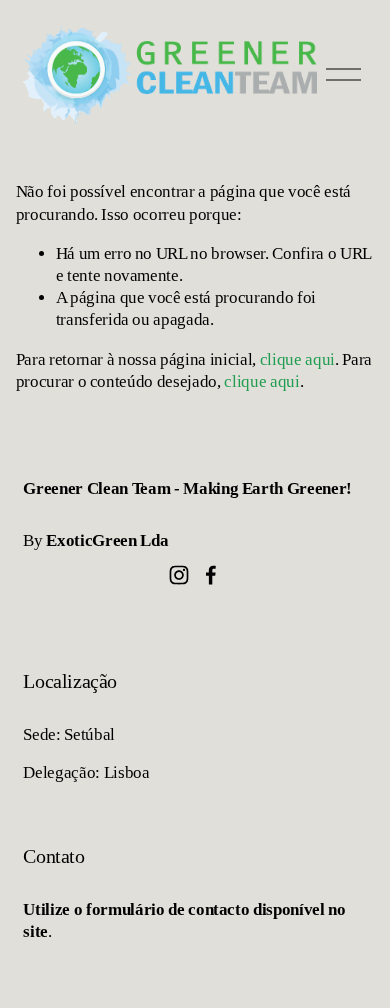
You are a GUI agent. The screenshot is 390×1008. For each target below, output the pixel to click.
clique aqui (297, 359)
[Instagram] (179, 575)
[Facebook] (211, 575)
